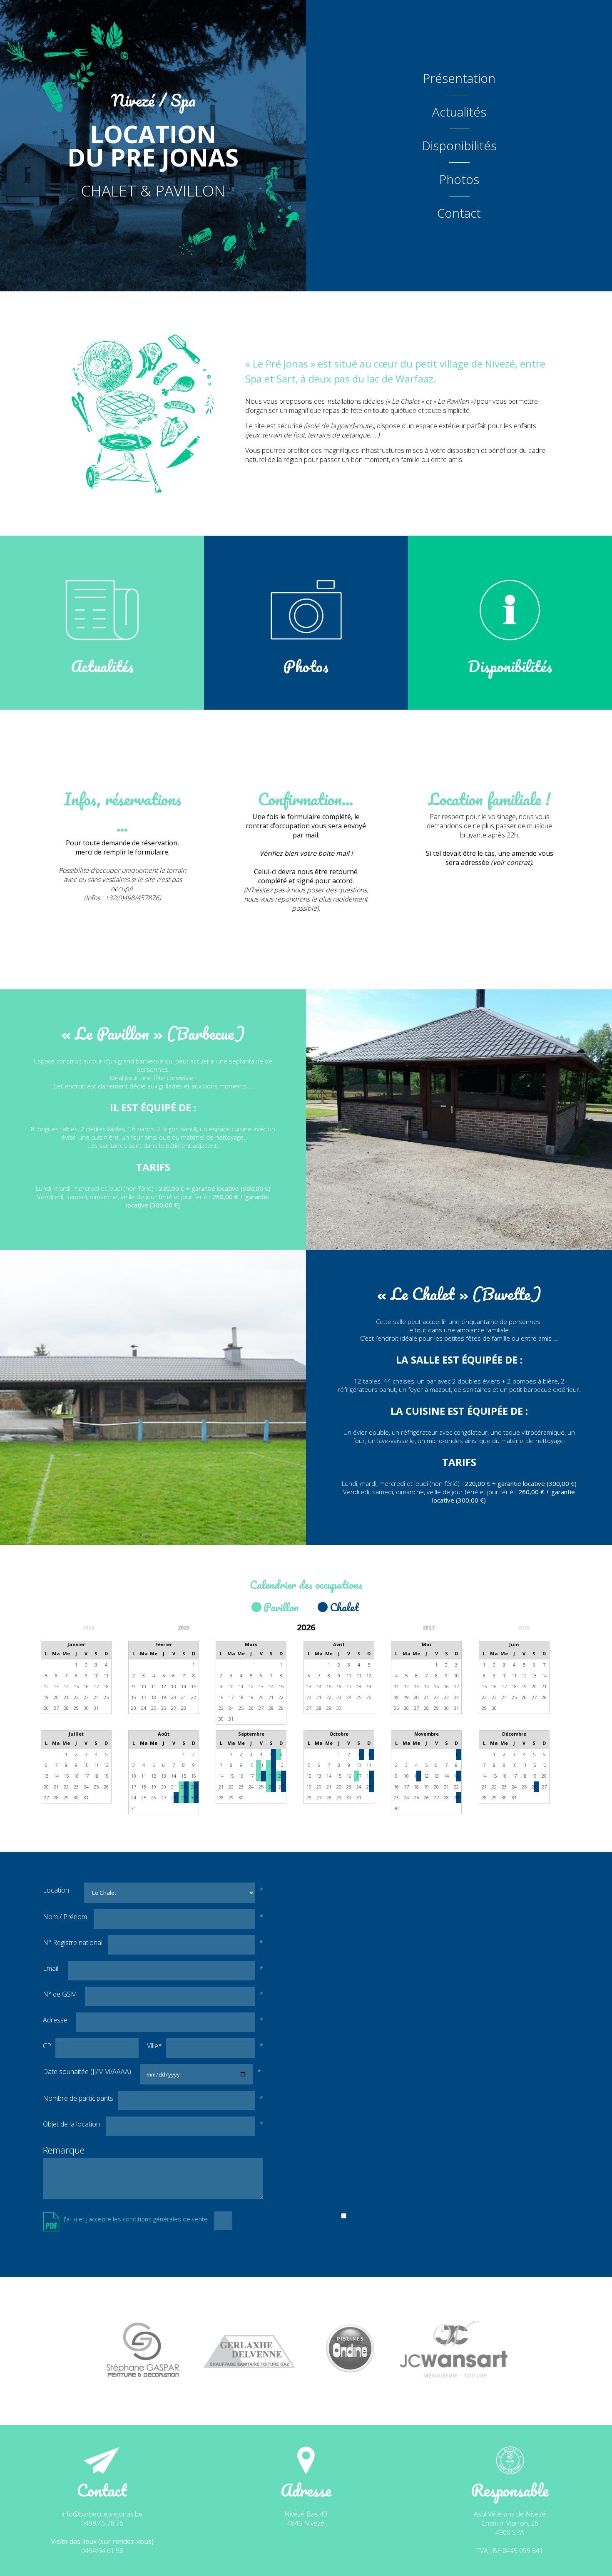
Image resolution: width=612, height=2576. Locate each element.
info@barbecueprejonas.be (102, 2514)
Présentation (459, 78)
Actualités (459, 112)
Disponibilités (459, 146)
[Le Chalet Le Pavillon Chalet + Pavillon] (169, 1893)
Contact (459, 213)
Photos (459, 179)
